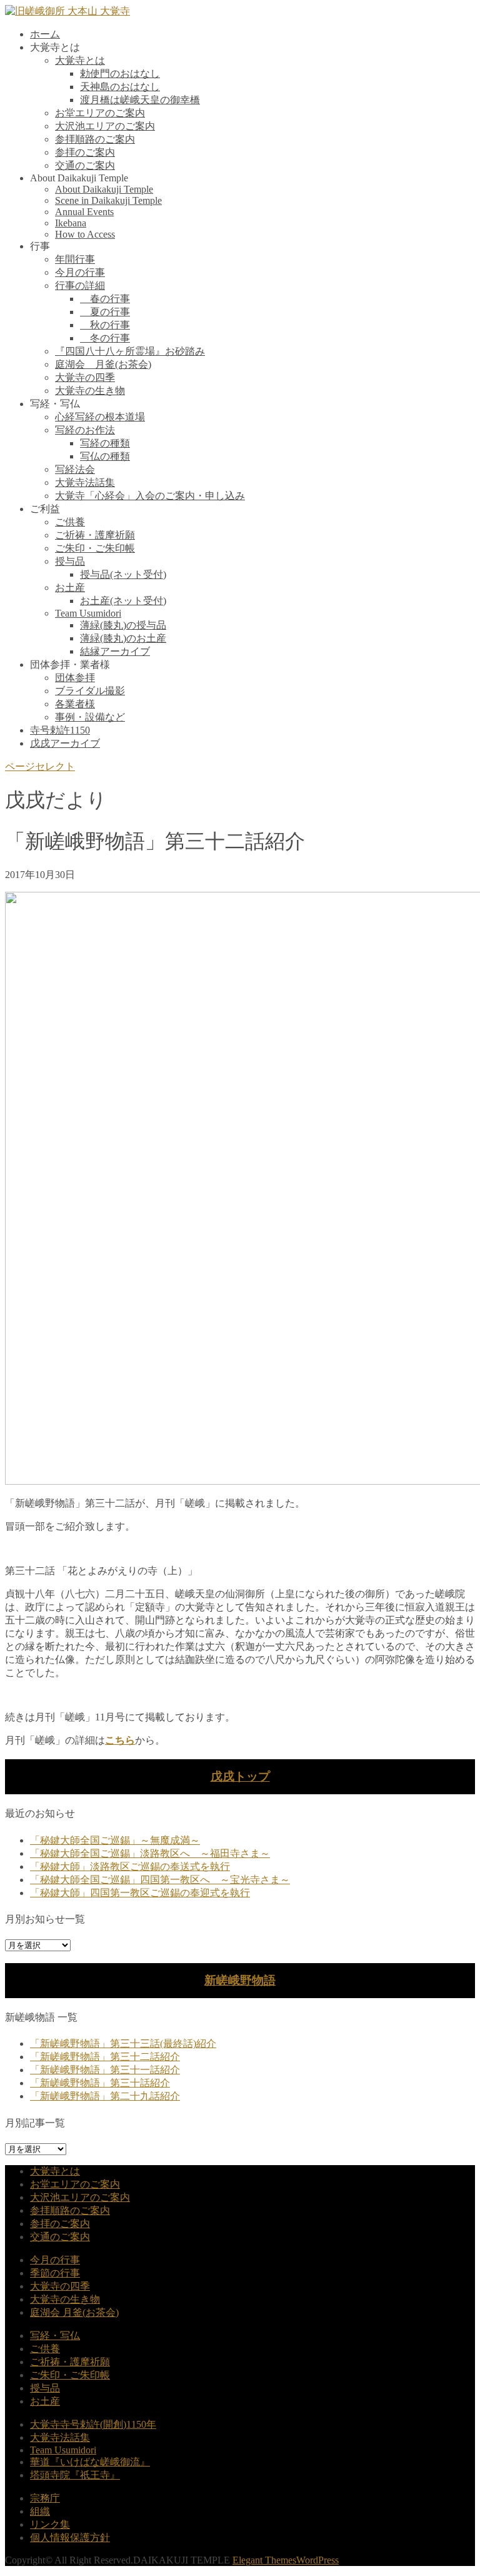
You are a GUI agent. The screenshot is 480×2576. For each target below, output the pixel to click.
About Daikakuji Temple (104, 189)
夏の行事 (105, 312)
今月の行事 (80, 272)
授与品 (70, 561)
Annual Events (84, 212)
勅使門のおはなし (120, 73)
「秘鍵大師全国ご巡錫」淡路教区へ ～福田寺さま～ (150, 1853)
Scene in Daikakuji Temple (108, 200)
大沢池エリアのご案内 (105, 126)
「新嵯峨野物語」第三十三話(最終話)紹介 (123, 2043)
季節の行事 (55, 2273)
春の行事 (105, 299)
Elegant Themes (264, 2560)
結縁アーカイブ (115, 651)
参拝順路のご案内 (95, 139)
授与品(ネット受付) (123, 574)
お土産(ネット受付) (123, 601)
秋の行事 (105, 325)
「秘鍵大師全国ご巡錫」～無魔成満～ (115, 1840)
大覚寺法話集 (85, 482)
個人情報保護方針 (70, 2538)
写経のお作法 (85, 430)
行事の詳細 (80, 285)
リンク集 (50, 2524)
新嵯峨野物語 (240, 1980)
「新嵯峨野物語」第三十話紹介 (100, 2083)
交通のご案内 (85, 165)
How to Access (85, 234)
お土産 (70, 588)
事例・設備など (90, 717)
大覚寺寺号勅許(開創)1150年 (93, 2424)
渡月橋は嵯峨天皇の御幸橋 (140, 100)
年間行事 (75, 259)
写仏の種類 (105, 456)
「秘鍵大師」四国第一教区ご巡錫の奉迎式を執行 (140, 1893)
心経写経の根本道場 (100, 417)
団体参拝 (75, 678)
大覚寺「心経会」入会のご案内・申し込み (150, 496)
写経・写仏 (55, 2336)
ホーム (45, 34)
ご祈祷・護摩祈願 (95, 535)
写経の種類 (105, 443)
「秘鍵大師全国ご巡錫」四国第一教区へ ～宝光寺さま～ (160, 1880)
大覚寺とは (80, 60)
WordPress (317, 2560)
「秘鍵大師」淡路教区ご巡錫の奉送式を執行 (130, 1866)
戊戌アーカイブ (65, 743)
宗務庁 (45, 2498)
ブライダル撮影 (90, 691)
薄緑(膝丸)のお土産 (123, 638)
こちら (120, 1740)
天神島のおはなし (120, 87)
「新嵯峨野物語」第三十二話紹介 (105, 2057)
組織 (40, 2511)
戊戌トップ (240, 1776)
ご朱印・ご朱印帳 (95, 548)
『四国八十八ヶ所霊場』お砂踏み (130, 351)
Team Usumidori (88, 613)
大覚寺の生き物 (90, 391)
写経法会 (75, 469)
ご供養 (70, 522)
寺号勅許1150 (60, 730)
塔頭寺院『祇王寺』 (75, 2475)
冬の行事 (105, 338)
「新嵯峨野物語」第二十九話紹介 (105, 2096)
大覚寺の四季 (85, 377)
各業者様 (75, 704)
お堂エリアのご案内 (100, 113)
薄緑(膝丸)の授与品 (123, 625)
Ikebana (71, 223)
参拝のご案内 (85, 152)
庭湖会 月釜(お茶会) (103, 364)
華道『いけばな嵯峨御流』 (90, 2462)
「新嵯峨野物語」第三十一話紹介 (105, 2070)
